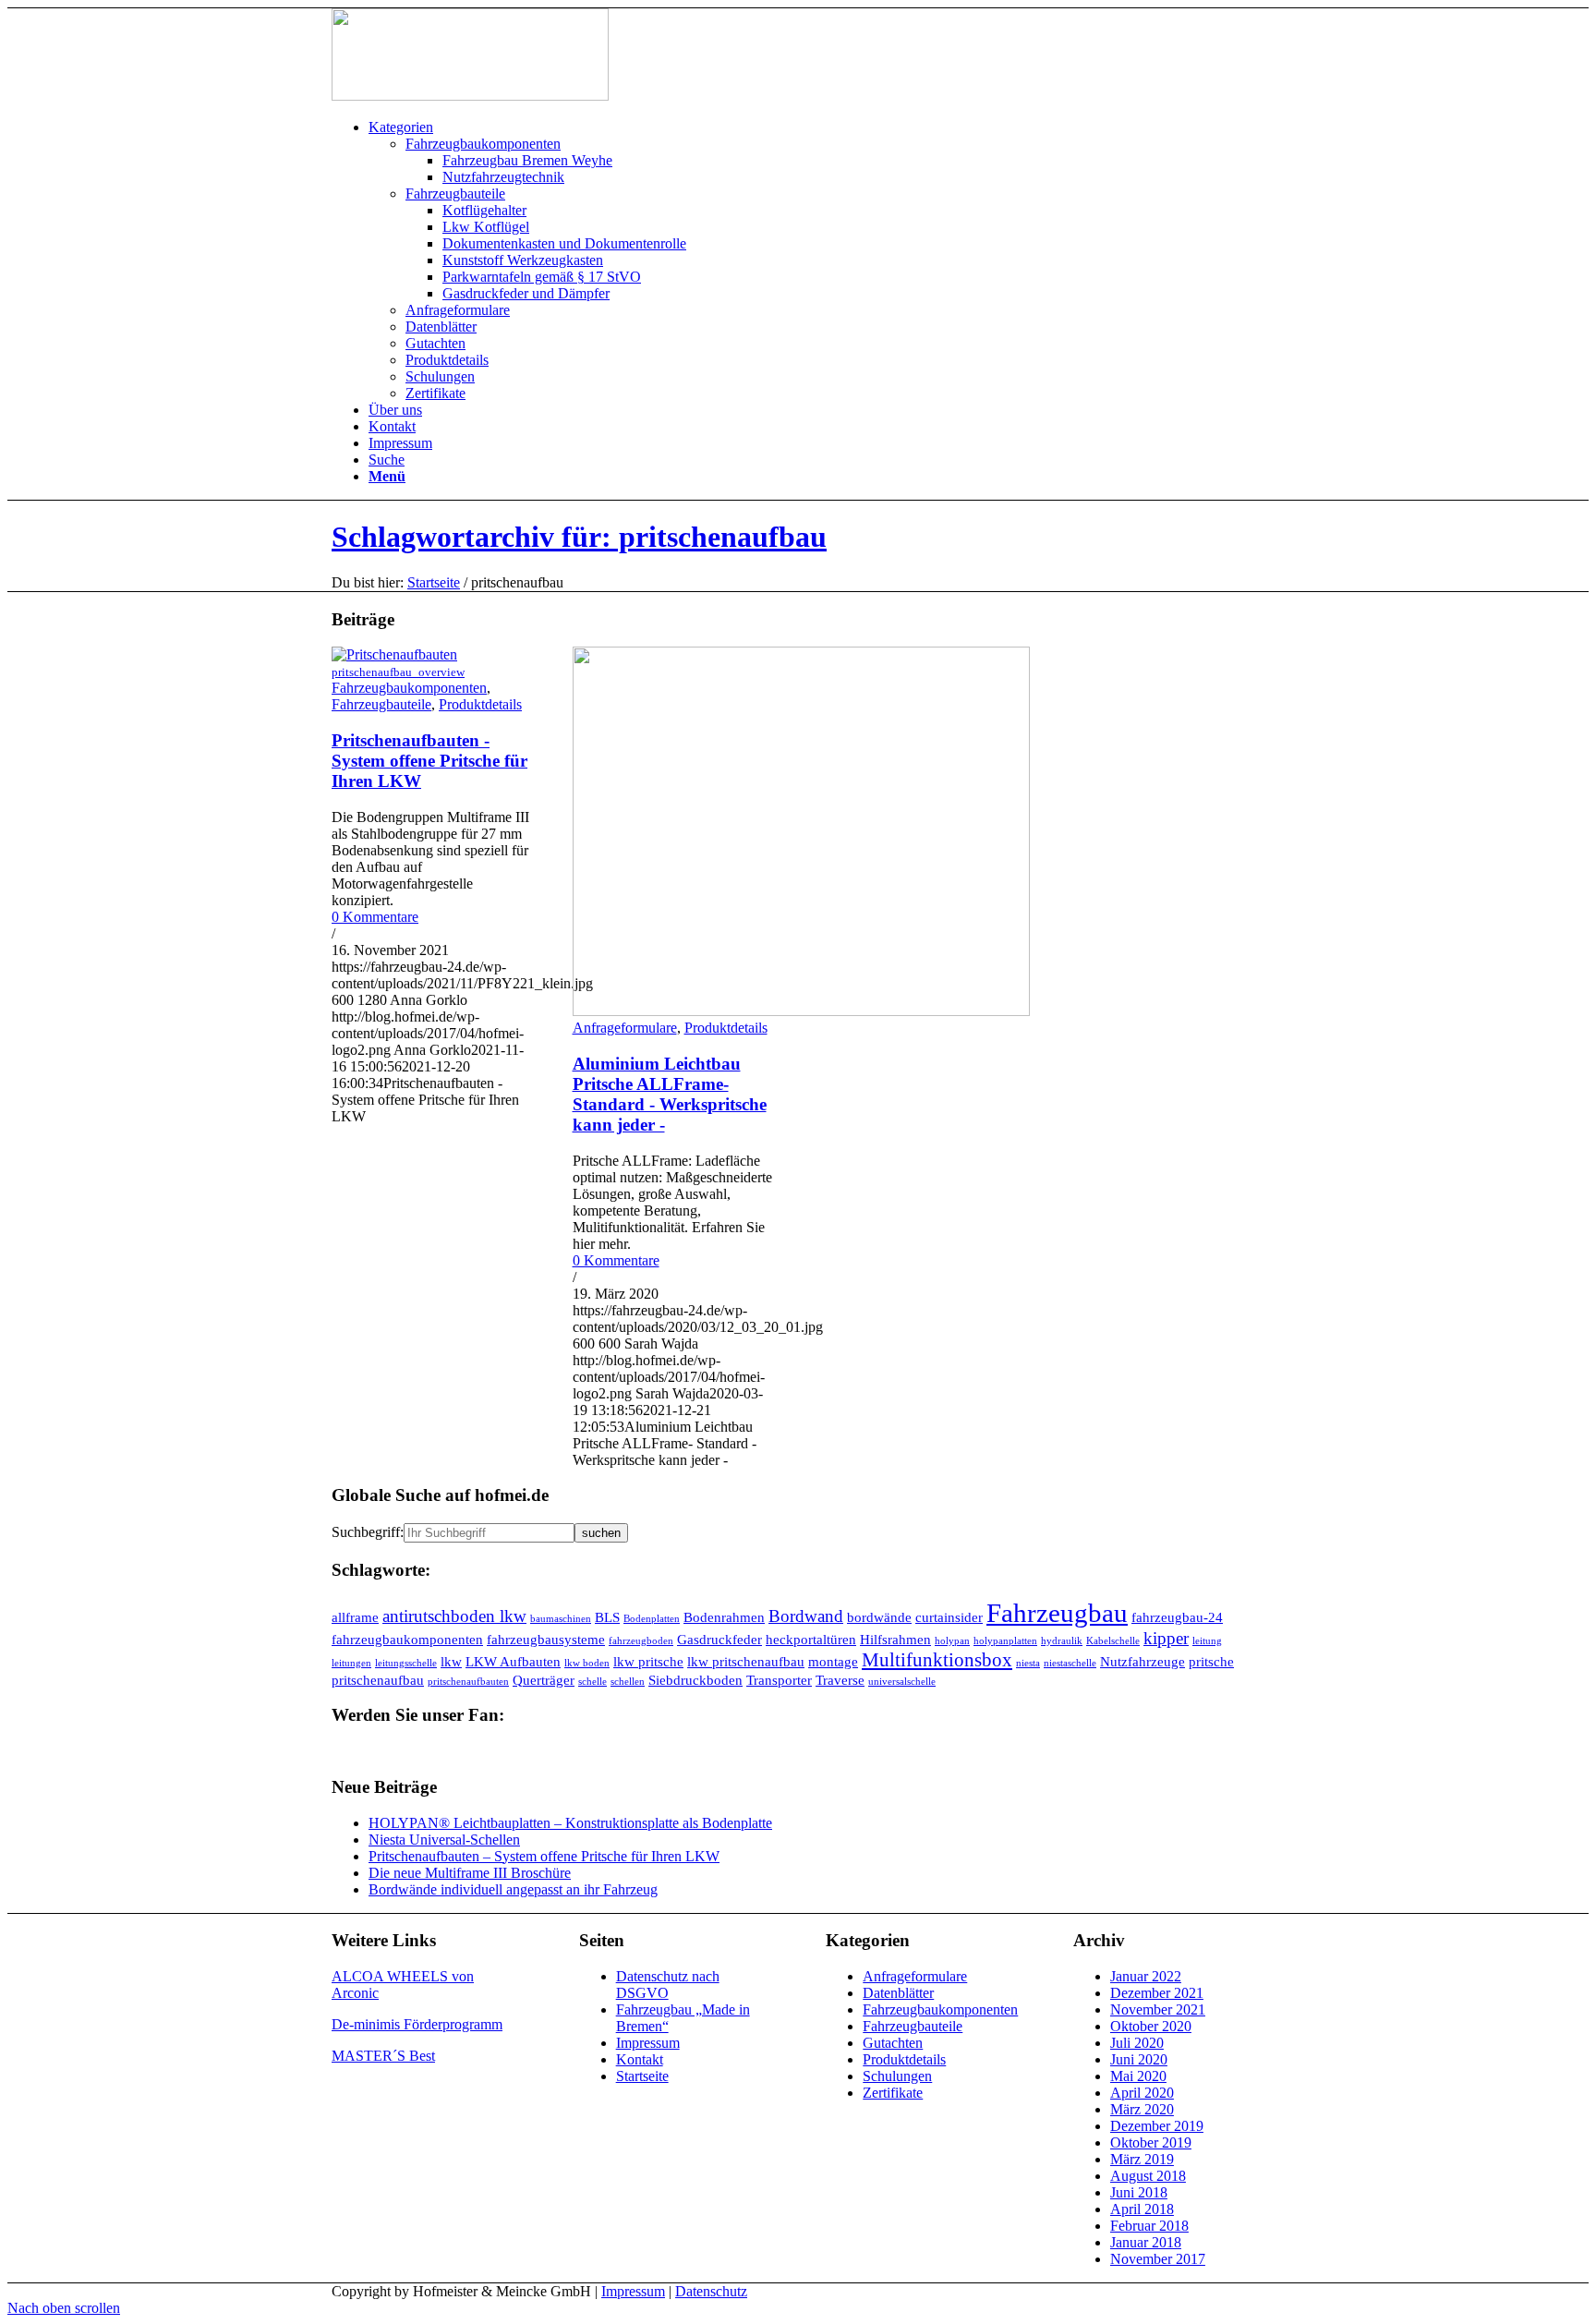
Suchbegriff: (368, 1532)
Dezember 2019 (1157, 2126)
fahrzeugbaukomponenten (407, 1639)
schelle (592, 1682)
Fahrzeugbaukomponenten (409, 688)
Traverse (840, 1680)
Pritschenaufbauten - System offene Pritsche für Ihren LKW (429, 761)
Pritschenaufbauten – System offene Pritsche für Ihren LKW (544, 1856)
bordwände (879, 1617)
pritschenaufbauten (468, 1682)
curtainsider (949, 1617)
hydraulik (1062, 1641)
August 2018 (1148, 2176)
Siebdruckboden (695, 1680)
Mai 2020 (1138, 2076)
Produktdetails (480, 704)
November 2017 (1158, 2259)
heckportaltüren (811, 1639)
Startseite (434, 582)
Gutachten (893, 2043)
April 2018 (1142, 2209)
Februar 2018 (1149, 2226)
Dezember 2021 (1157, 1993)
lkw (451, 1661)
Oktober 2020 (1151, 2026)
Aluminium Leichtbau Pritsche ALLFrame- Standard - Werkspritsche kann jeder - (670, 1094)
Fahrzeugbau (1057, 1613)
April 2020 (1142, 2093)
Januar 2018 (1146, 2242)
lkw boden (587, 1663)
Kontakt (640, 2059)
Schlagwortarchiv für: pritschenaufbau (579, 537)
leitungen (351, 1663)
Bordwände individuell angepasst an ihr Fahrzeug (513, 1889)
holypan (952, 1641)
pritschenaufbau (378, 1680)
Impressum (648, 2043)
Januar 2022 (1146, 1976)
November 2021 (1158, 2009)
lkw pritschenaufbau (746, 1661)
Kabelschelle (1113, 1641)
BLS (607, 1617)
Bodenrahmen (724, 1617)
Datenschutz (711, 2291)
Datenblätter (898, 1993)
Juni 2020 (1139, 2059)
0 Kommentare (375, 917)
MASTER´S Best (383, 2056)
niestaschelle (1070, 1663)
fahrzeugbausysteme (546, 1639)
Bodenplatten (652, 1619)
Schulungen (897, 2076)
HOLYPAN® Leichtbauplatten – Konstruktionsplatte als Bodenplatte (570, 1823)
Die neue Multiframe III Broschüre (470, 1873)
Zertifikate (893, 2093)
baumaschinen (561, 1619)
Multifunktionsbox (937, 1660)
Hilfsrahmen (895, 1639)
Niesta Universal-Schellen (444, 1840)
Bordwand (806, 1616)
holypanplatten (1005, 1641)
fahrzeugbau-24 (1177, 1617)
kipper (1166, 1638)
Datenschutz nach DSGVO (668, 1985)
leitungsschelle (406, 1663)
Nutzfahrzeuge (1143, 1661)
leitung (1207, 1641)
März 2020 (1142, 2109)
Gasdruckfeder (719, 1639)
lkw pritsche (648, 1661)
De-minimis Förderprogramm (417, 2024)
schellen (628, 1682)
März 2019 (1142, 2159)
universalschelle (902, 1682)
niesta (1028, 1663)
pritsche (1211, 1661)
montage (833, 1661)
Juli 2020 (1137, 2043)
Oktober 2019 (1151, 2142)
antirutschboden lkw (454, 1616)
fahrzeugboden (641, 1641)
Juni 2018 (1139, 2192)
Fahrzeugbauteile (381, 704)
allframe (355, 1617)
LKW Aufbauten (513, 1661)
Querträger (544, 1680)
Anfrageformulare (625, 1028)
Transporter (779, 1680)
